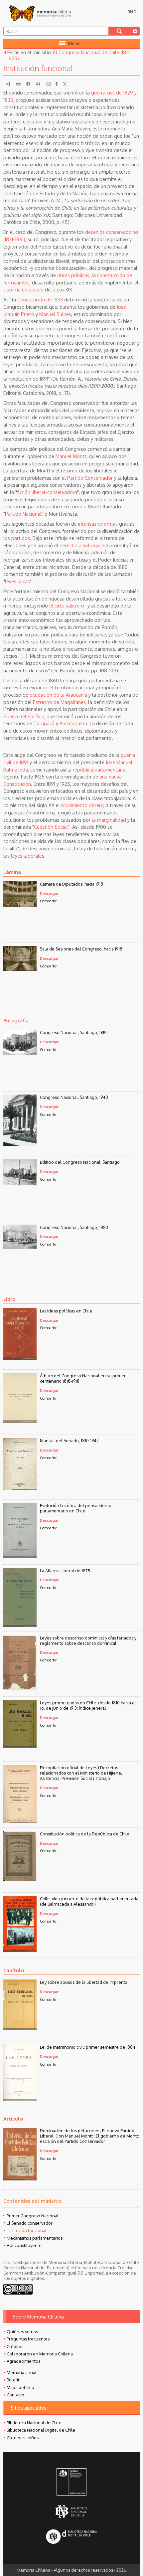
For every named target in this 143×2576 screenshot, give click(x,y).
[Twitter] (65, 84)
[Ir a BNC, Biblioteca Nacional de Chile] (71, 2511)
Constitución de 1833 (40, 299)
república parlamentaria (99, 770)
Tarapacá (44, 723)
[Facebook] (57, 84)
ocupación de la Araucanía (58, 695)
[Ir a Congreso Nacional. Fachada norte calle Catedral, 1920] (20, 1053)
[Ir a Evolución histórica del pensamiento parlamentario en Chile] (20, 1556)
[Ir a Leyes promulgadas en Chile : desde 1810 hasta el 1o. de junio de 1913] (20, 1746)
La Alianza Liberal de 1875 (65, 1571)
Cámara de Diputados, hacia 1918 (71, 884)
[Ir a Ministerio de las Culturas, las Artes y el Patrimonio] (71, 2483)
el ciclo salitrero (67, 605)
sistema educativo (23, 289)
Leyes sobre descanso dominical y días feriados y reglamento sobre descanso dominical (88, 1640)
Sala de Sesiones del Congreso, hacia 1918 (81, 949)
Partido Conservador (90, 478)
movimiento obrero (82, 805)
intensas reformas (98, 524)
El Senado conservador (30, 2223)
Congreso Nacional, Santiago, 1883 (74, 1227)
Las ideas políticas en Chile (66, 1311)
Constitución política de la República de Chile (85, 1834)
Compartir (48, 901)
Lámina (12, 872)
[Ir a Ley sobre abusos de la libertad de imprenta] (20, 2028)
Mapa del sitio (20, 2387)
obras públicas (73, 275)
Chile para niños (23, 2438)
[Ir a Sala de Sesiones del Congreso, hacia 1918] (20, 969)
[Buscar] (119, 31)
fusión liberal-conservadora (47, 492)
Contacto (15, 2395)
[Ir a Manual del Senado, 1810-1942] (20, 1488)
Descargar (49, 893)
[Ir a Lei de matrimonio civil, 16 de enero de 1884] (20, 2099)
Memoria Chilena (40, 13)
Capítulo (14, 1970)
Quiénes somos (22, 2331)
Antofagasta (73, 723)
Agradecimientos (23, 2361)
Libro (9, 1299)
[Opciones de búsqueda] (135, 31)
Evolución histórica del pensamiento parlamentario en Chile (76, 1508)
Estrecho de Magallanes (59, 702)
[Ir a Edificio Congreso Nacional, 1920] (20, 1144)
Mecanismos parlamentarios (35, 2238)
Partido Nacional (23, 514)
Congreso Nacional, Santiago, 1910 (73, 1032)
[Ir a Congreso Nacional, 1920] (20, 1247)
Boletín (14, 2380)
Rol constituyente (24, 2245)
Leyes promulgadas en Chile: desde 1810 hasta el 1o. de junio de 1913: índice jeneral (88, 1705)
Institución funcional (27, 2230)
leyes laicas (17, 581)
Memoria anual (22, 2372)
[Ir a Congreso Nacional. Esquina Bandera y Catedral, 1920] (20, 1183)
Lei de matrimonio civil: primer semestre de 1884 (88, 2047)
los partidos (17, 538)
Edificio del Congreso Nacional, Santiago (80, 1162)
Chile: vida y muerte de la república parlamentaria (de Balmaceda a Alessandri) (89, 1901)
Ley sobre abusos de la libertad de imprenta (84, 1982)
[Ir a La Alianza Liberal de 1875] (20, 1625)
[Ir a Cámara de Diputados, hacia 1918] (20, 905)
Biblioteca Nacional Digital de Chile (41, 2430)
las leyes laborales (24, 856)
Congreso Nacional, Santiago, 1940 (74, 1097)
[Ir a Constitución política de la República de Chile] (20, 1879)
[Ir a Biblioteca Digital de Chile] (71, 2537)
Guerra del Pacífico (24, 716)
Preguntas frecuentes (28, 2339)
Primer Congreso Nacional (33, 2216)
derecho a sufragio (80, 545)
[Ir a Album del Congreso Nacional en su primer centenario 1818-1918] (20, 1421)
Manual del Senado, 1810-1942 (69, 1441)
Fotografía (16, 1020)
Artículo (13, 2119)
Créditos (15, 2346)
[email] (48, 84)
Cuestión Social (51, 827)
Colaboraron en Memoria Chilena (40, 2354)
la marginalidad (109, 820)
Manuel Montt (71, 456)
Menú (74, 43)
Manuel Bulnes (55, 314)
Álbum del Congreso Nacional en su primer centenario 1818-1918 (83, 1378)
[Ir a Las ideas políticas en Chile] (20, 1358)
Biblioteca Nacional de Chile (34, 2423)
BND (132, 12)
